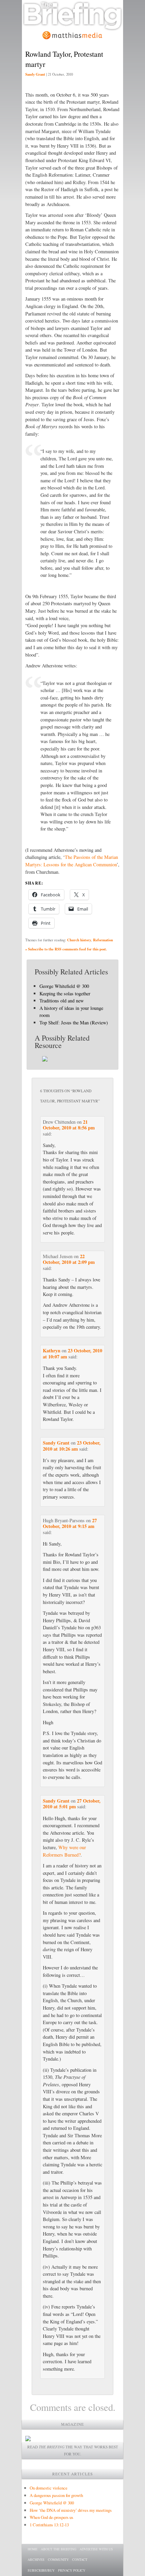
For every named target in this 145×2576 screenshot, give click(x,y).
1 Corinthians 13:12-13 (49, 2525)
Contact (80, 2559)
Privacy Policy (72, 2570)
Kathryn (52, 1350)
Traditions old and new (62, 1001)
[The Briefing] (72, 27)
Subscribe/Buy (41, 2570)
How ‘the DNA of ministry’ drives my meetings (71, 2510)
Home (33, 2549)
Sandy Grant (35, 74)
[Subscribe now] (28, 2439)
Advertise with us (96, 2549)
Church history (79, 940)
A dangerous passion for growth (56, 2495)
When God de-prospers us (51, 2517)
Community (58, 2559)
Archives (36, 2559)
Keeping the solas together (65, 993)
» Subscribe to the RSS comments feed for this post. (66, 949)
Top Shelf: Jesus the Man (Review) (74, 1023)
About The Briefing (59, 2549)
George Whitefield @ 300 (64, 986)
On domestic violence (49, 2488)
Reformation (103, 940)
